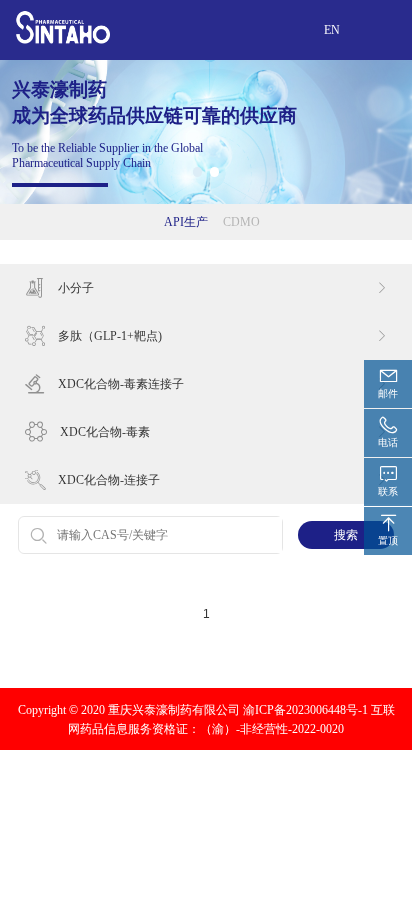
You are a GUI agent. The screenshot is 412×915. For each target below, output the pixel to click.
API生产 (186, 221)
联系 (388, 491)
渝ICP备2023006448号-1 (305, 709)
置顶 (388, 540)
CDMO (241, 221)
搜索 (346, 534)
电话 (388, 442)
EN (332, 29)
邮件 (388, 393)
